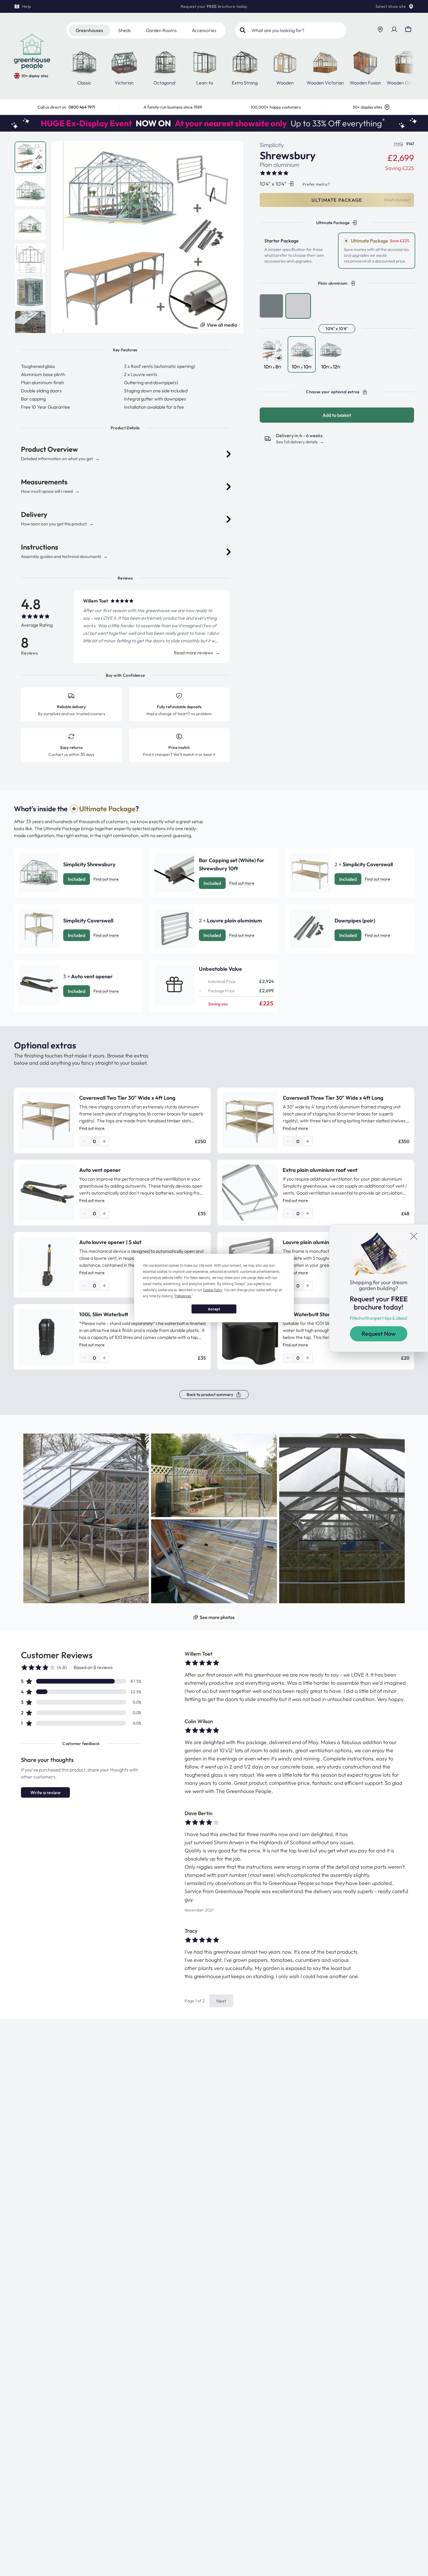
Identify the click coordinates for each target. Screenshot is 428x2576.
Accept (214, 1309)
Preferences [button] (183, 1296)
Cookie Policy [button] (213, 1290)
